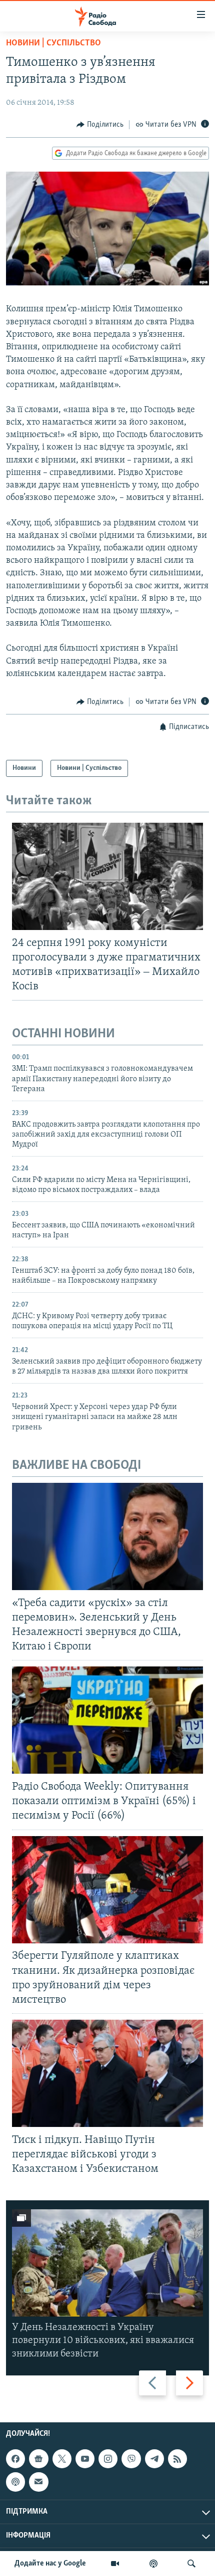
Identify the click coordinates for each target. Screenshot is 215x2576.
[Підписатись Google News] (38, 2459)
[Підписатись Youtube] (85, 2459)
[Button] (100, 125)
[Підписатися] (38, 2482)
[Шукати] (191, 2564)
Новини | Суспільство (53, 43)
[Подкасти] (153, 2564)
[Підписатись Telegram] (154, 2459)
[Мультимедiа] (115, 2564)
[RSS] (177, 2459)
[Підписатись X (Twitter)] (62, 2459)
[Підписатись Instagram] (108, 2459)
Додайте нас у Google (50, 2564)
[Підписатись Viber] (131, 2459)
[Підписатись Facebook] (15, 2459)
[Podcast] (15, 2482)
